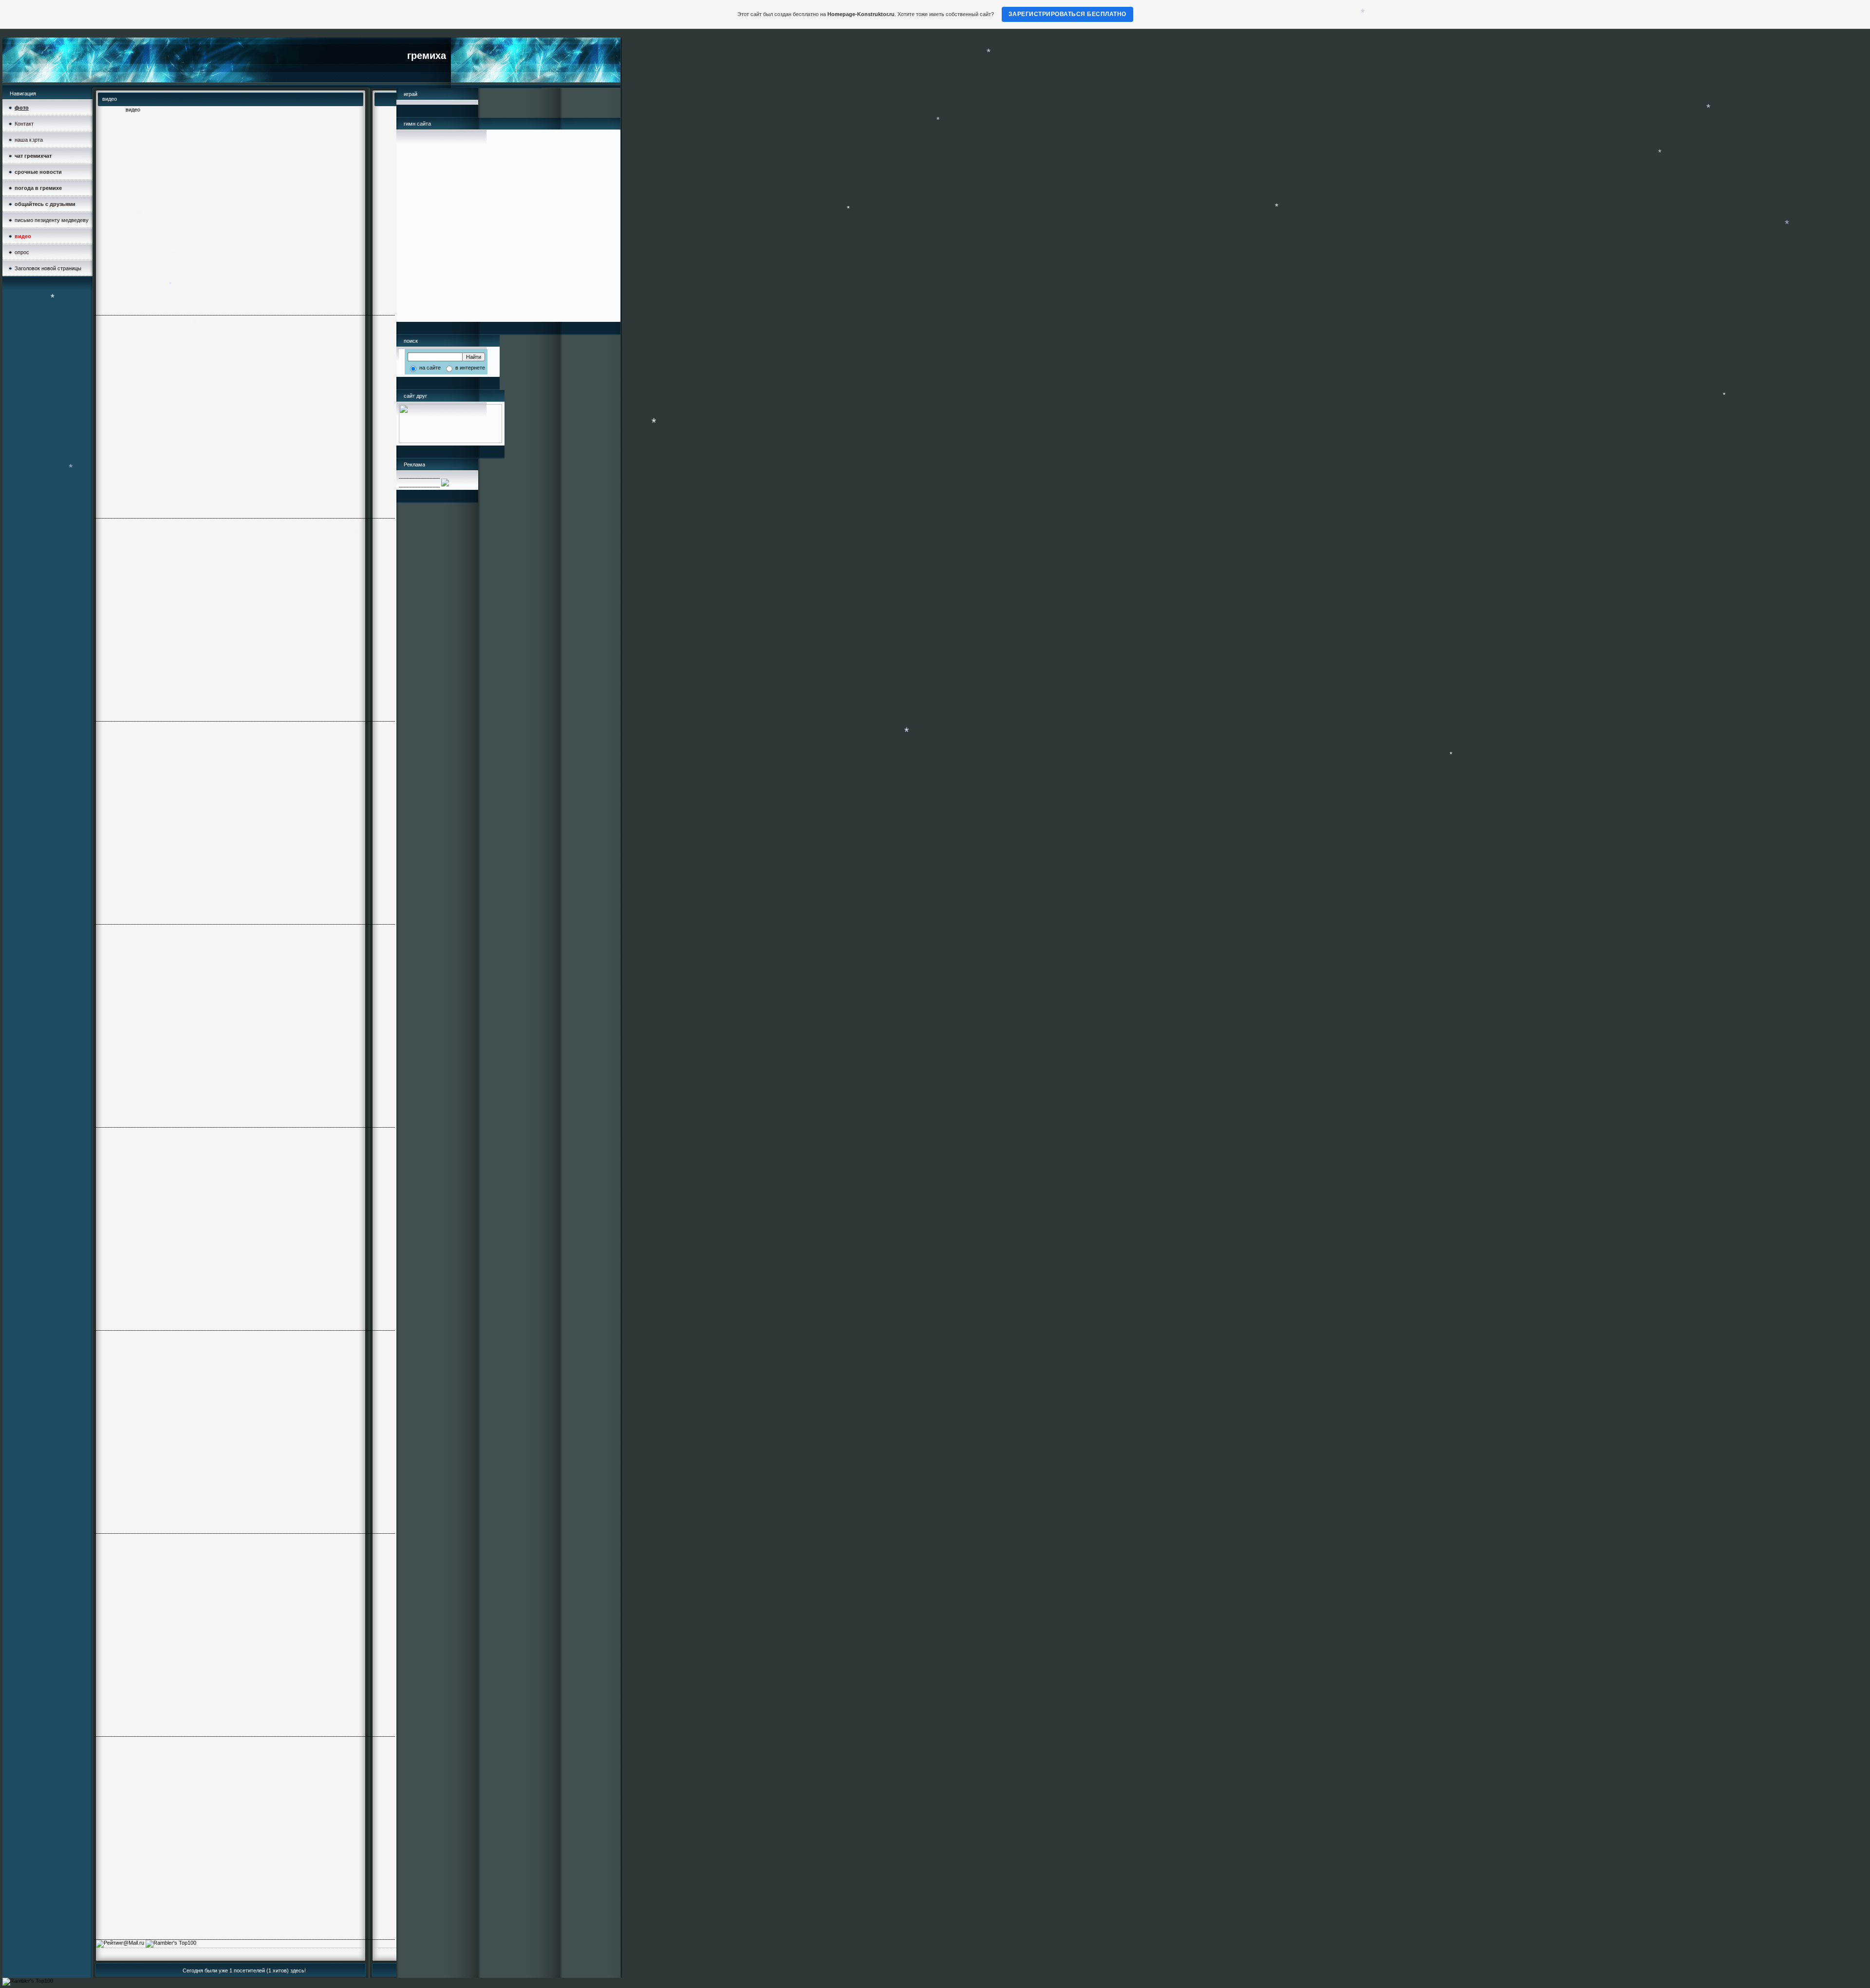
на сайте (429, 368)
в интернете (469, 368)
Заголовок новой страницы (48, 268)
